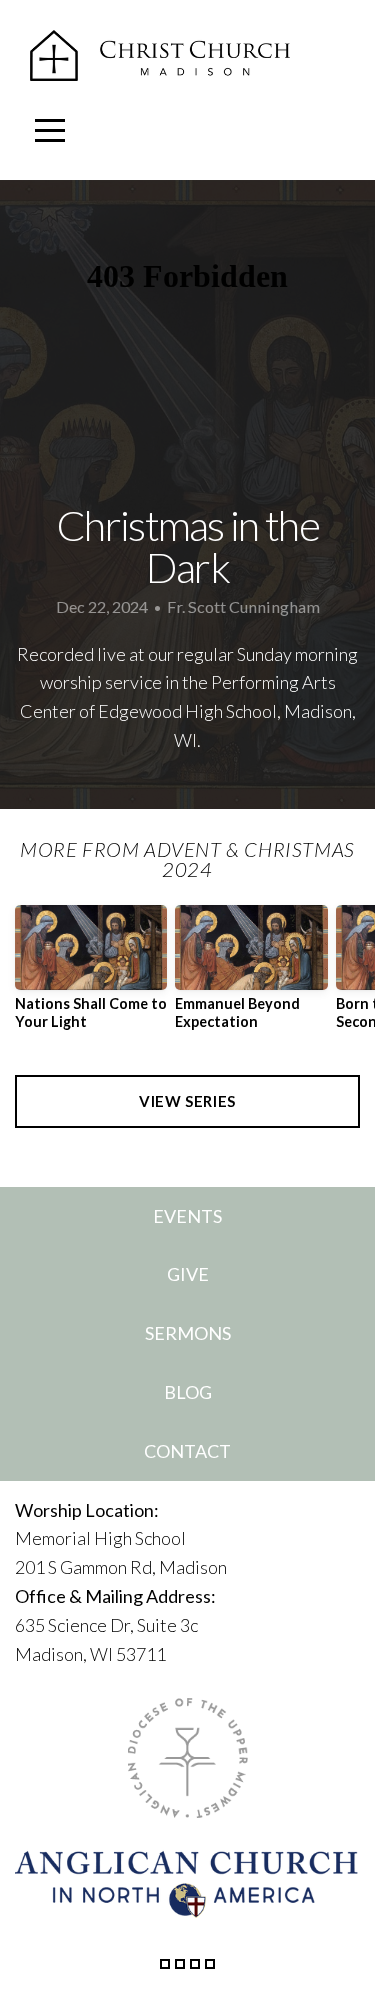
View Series (187, 1101)
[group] (91, 975)
